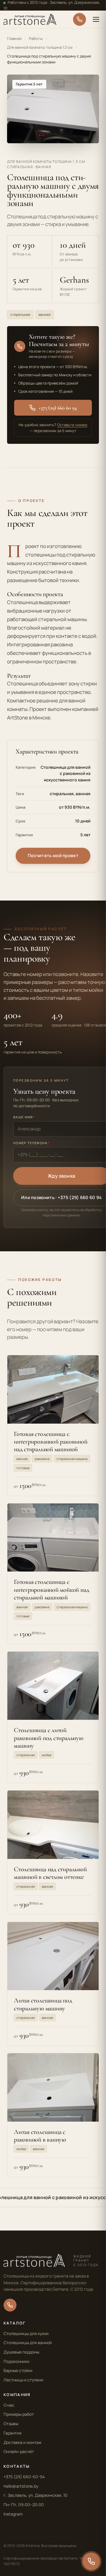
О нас (9, 2405)
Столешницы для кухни (26, 2333)
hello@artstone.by (21, 2486)
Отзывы (11, 2424)
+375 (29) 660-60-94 (24, 2477)
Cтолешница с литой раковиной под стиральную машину (49, 1738)
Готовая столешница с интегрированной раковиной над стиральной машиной (51, 1442)
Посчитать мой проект (53, 855)
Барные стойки (18, 2370)
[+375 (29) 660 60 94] (79, 19)
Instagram (13, 2514)
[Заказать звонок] (91, 2561)
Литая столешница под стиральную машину (43, 2004)
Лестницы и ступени (23, 2380)
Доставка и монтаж (23, 2442)
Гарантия (13, 2433)
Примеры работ (19, 2414)
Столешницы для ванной (28, 2342)
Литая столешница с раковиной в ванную (40, 2136)
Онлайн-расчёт (19, 2451)
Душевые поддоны (21, 2352)
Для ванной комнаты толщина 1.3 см (40, 47)
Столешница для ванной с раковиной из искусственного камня (66, 773)
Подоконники (16, 2361)
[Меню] (96, 19)
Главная (14, 38)
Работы (36, 38)
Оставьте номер (72, 425)
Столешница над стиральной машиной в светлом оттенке (50, 1873)
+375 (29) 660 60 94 (58, 408)
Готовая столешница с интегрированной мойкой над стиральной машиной (51, 1590)
